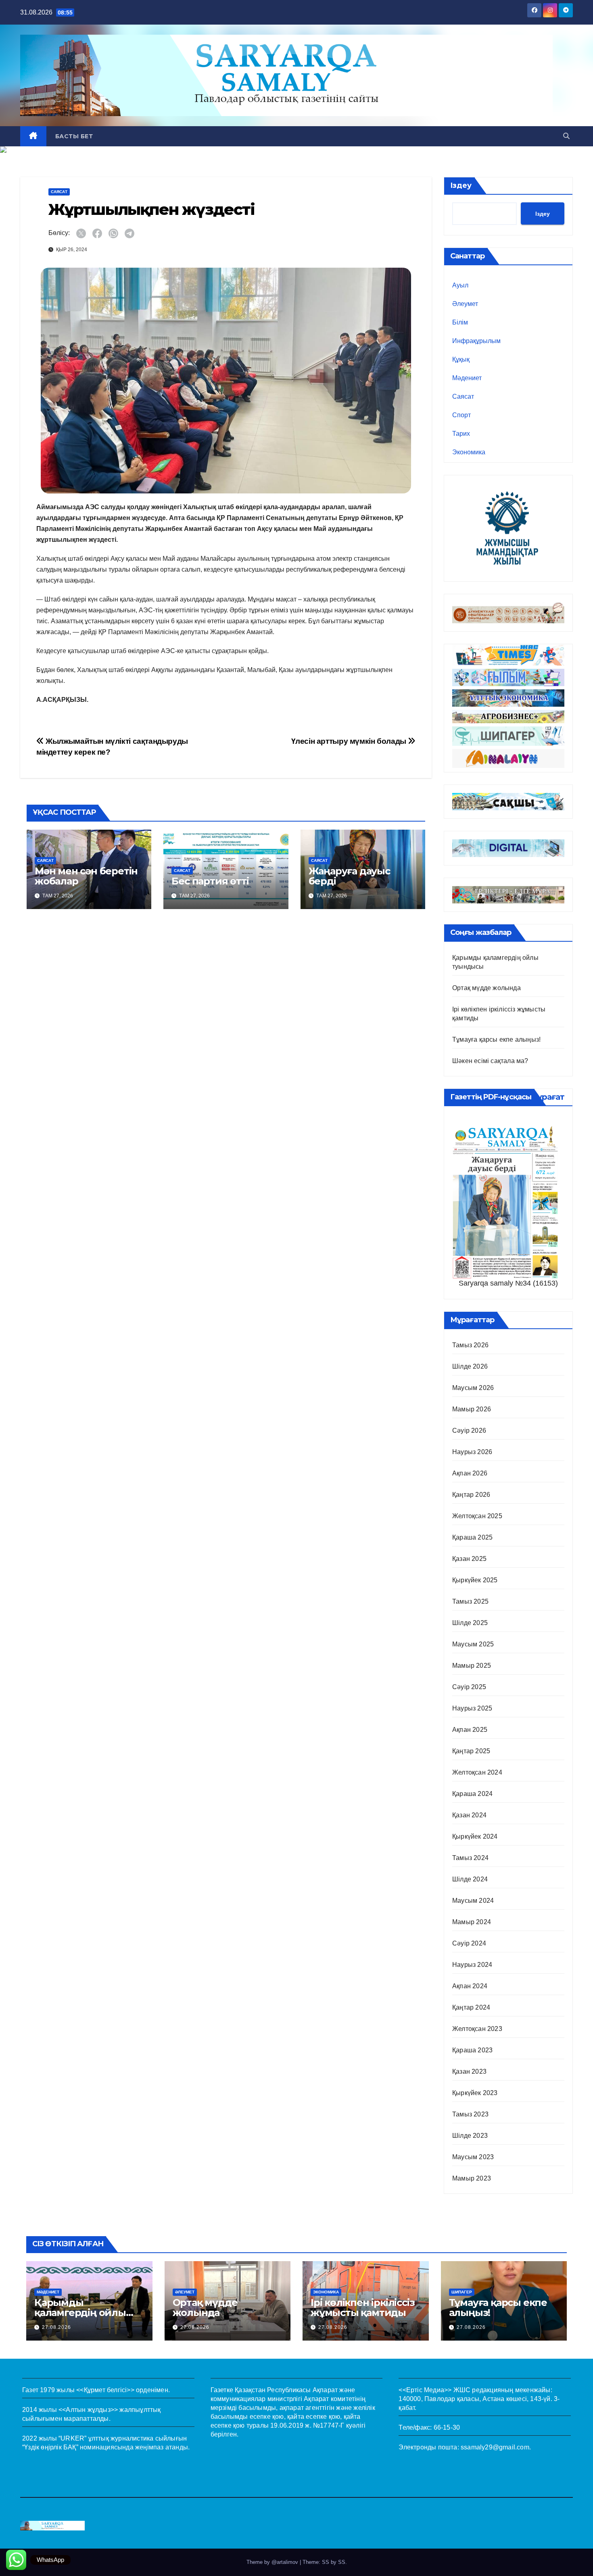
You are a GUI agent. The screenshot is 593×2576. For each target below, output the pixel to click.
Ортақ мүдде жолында (487, 988)
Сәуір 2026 (469, 1431)
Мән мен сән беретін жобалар (86, 876)
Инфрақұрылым (476, 341)
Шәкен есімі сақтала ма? (490, 1061)
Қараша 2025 (472, 1537)
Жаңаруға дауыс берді (349, 876)
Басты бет (74, 136)
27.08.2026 (56, 2327)
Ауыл (460, 285)
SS (342, 2562)
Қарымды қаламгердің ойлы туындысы (80, 2313)
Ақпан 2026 (470, 1473)
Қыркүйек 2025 (475, 1580)
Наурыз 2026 (472, 1452)
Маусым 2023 (473, 2157)
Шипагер (462, 2292)
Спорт (461, 415)
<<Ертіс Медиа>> (425, 2390)
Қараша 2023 (472, 2050)
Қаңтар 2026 (471, 1495)
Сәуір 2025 (469, 1687)
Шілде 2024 (470, 1879)
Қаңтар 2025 (471, 1751)
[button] (566, 136)
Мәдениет (467, 378)
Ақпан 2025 (470, 1730)
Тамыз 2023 (470, 2114)
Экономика (469, 452)
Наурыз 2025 (472, 1708)
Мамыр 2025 (472, 1666)
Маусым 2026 (473, 1388)
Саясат (59, 192)
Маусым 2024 (473, 1901)
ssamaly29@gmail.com (495, 2447)
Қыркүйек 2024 (475, 1836)
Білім (460, 322)
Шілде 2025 (470, 1623)
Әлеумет (465, 304)
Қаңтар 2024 (471, 2007)
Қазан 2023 (469, 2071)
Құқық (461, 359)
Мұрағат (547, 1097)
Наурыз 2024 (472, 1965)
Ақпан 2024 (470, 1986)
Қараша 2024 (472, 1794)
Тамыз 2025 (470, 1601)
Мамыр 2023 (472, 2178)
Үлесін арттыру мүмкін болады (350, 741)
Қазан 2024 (469, 1815)
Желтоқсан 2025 (477, 1516)
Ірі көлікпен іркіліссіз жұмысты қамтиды (362, 2308)
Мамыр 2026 (472, 1409)
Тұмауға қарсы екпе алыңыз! (496, 1039)
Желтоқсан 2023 (477, 2029)
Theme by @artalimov (273, 2562)
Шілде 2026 (470, 1366)
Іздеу (461, 185)
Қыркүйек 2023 (475, 2093)
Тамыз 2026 (470, 1345)
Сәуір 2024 (469, 1943)
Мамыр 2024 (472, 1922)
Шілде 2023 (470, 2136)
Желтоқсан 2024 (477, 1772)
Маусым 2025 (473, 1644)
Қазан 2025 (469, 1559)
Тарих (461, 434)
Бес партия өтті (210, 881)
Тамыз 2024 (470, 1858)
